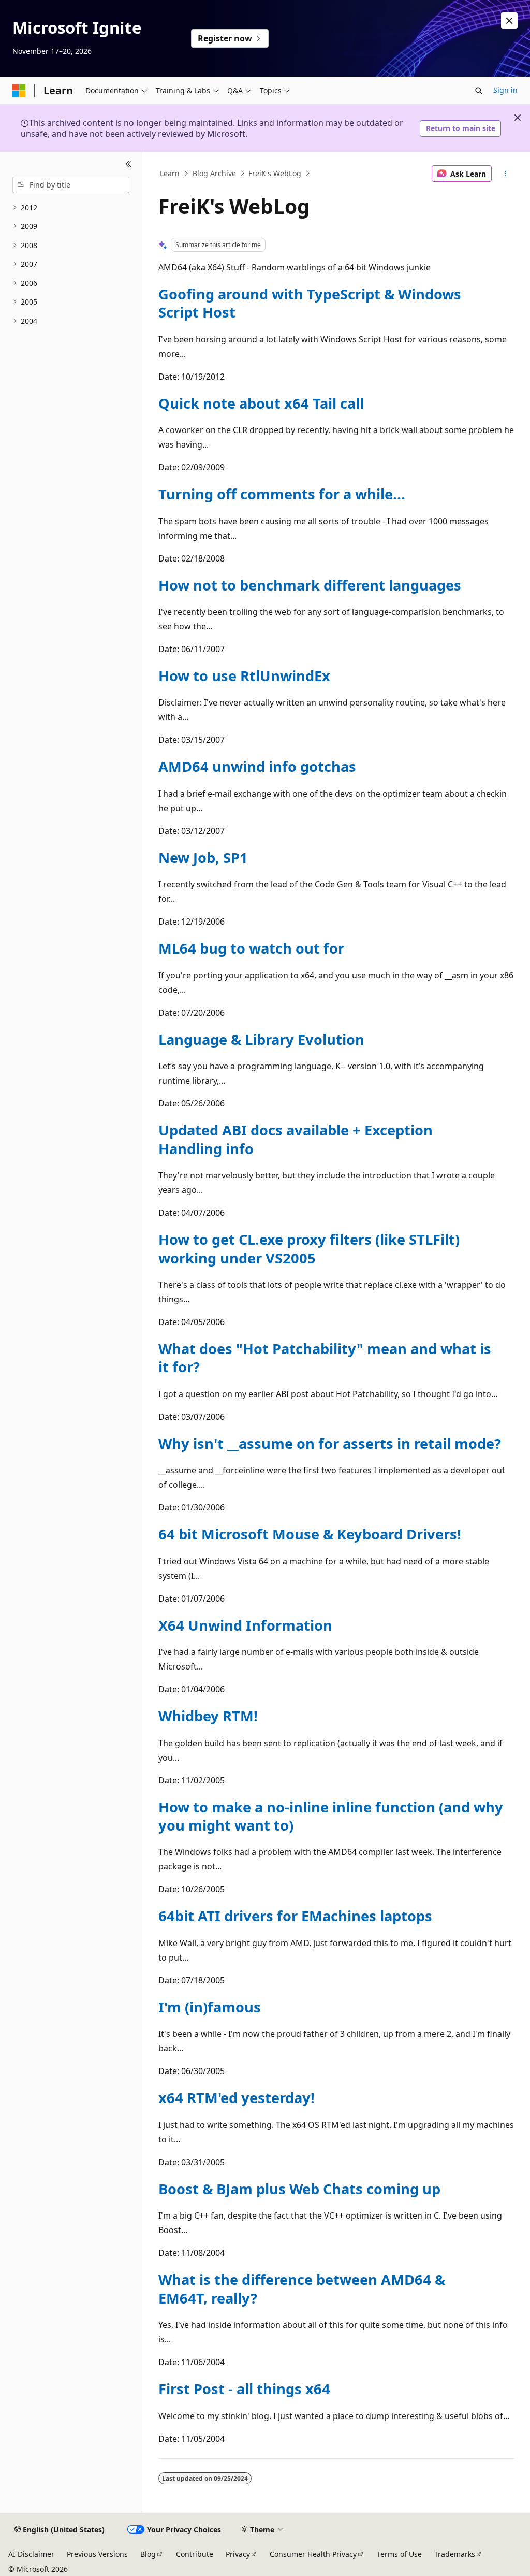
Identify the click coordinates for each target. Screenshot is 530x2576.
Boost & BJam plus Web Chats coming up (299, 2189)
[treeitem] (71, 208)
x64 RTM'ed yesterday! (237, 2098)
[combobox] (71, 185)
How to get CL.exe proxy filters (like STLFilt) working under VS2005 (309, 1248)
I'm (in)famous (210, 2007)
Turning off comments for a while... (282, 494)
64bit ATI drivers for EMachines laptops (295, 1916)
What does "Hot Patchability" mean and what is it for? (325, 1358)
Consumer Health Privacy (313, 2554)
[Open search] (479, 91)
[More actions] (505, 174)
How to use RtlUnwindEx (244, 676)
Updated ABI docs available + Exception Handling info (296, 1139)
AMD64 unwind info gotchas (257, 766)
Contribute (195, 2554)
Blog (148, 2554)
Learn (170, 173)
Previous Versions (97, 2554)
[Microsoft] (19, 91)
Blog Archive (214, 173)
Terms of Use (399, 2554)
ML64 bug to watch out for (251, 948)
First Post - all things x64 (244, 2389)
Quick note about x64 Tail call (261, 403)
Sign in (505, 90)
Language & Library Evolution (261, 1039)
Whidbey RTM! (208, 1716)
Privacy (238, 2554)
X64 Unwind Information (245, 1625)
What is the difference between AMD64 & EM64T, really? (302, 2289)
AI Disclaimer (31, 2554)
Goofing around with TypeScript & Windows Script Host (310, 303)
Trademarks (455, 2554)
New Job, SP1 (203, 858)
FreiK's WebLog (275, 173)
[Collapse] (129, 165)
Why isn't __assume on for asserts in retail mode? (330, 1443)
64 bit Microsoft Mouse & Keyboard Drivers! (310, 1534)
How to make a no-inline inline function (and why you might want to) (331, 1816)
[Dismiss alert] (509, 21)
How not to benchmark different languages (310, 585)
